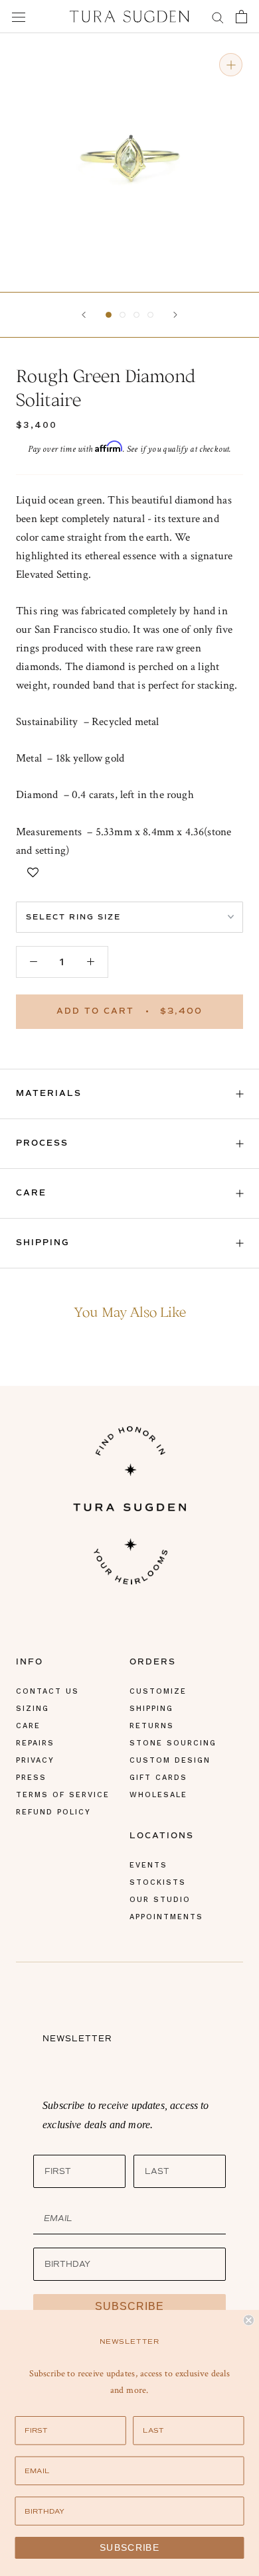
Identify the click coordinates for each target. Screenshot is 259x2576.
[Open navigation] (19, 17)
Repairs (35, 1743)
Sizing (33, 1709)
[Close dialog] (249, 2320)
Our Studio (160, 1900)
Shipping (43, 1243)
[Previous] (84, 315)
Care (31, 1193)
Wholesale (158, 1795)
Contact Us (47, 1691)
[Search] (218, 16)
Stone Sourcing (173, 1743)
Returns (152, 1726)
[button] (109, 315)
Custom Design (170, 1760)
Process (42, 1143)
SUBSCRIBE (129, 2306)
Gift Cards (158, 1778)
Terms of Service (63, 1795)
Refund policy (53, 1812)
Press (31, 1778)
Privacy (35, 1760)
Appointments (166, 1917)
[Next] (175, 315)
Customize (158, 1691)
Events (148, 1865)
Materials (49, 1094)
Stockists (158, 1882)
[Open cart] (241, 17)
